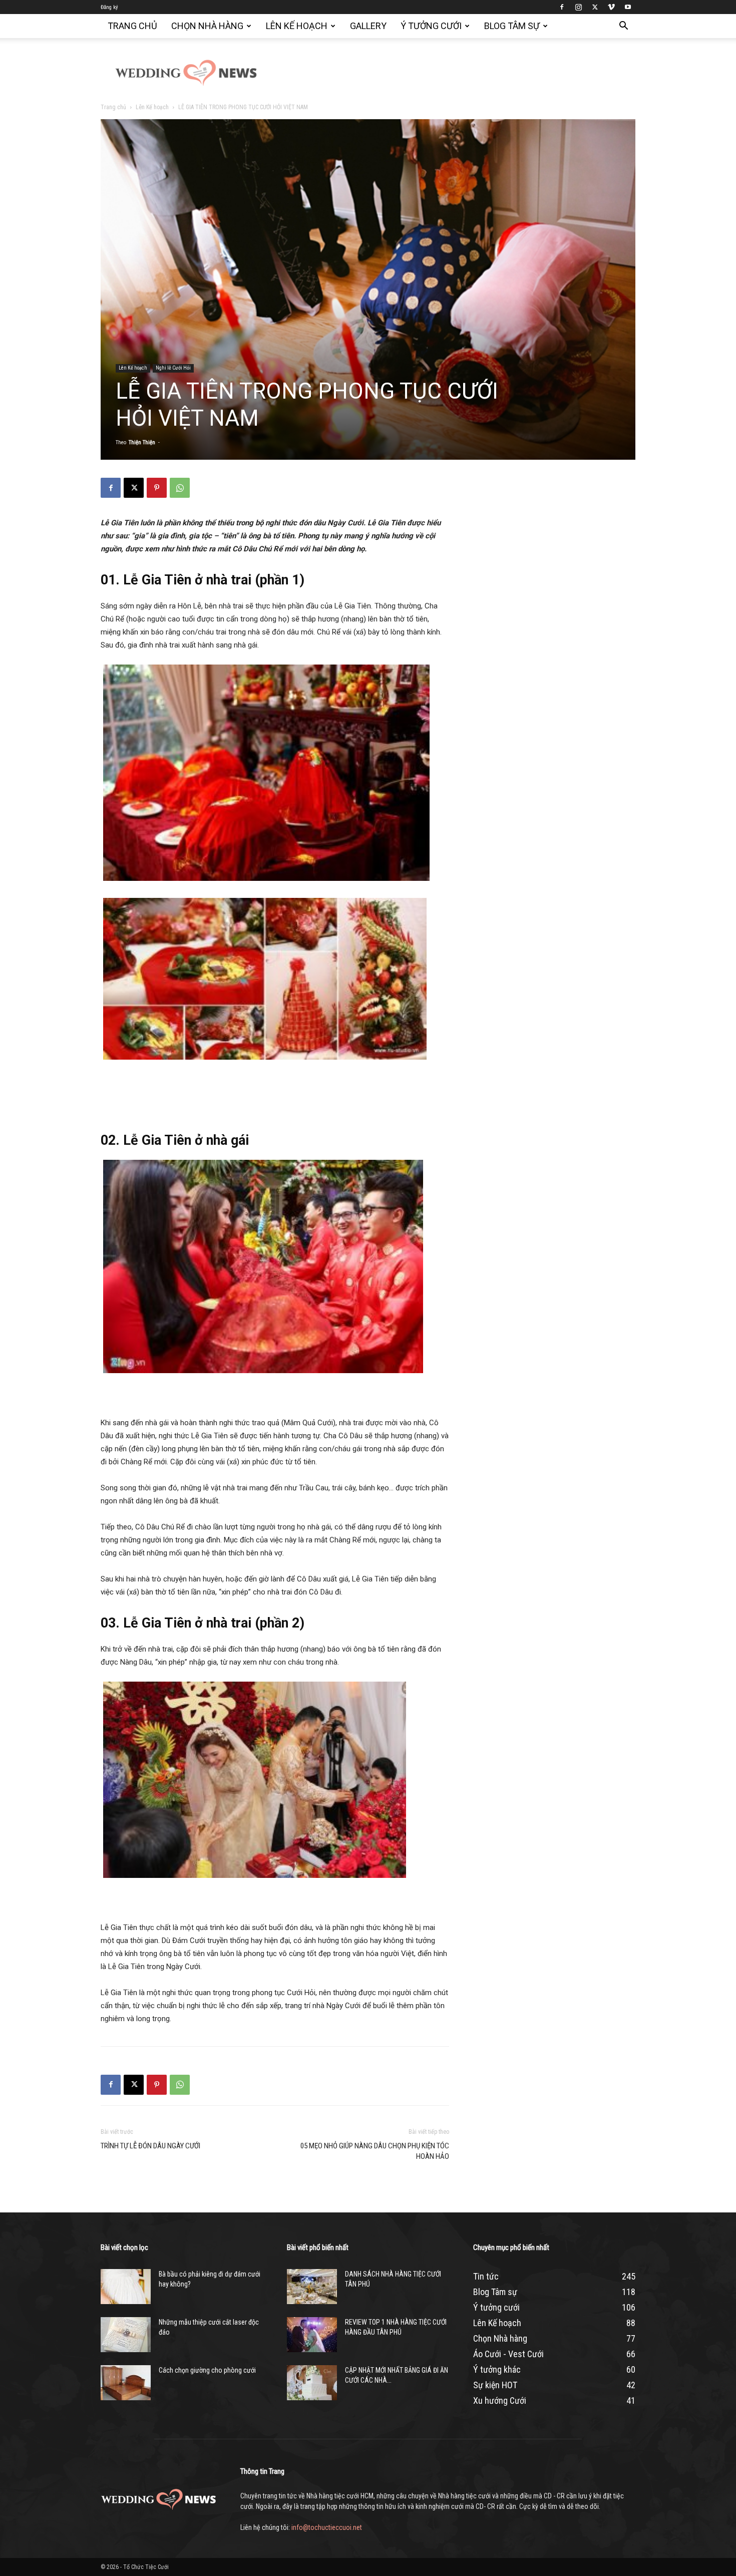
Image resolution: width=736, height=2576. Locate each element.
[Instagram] (578, 7)
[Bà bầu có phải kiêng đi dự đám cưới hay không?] (126, 2287)
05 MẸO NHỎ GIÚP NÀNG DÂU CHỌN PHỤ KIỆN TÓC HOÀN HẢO (375, 2151)
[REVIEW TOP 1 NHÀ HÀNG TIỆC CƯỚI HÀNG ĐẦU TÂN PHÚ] (312, 2335)
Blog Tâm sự (512, 26)
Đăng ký (109, 7)
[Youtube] (628, 7)
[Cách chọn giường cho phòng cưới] (126, 2383)
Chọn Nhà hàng (207, 26)
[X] (595, 7)
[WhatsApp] (180, 488)
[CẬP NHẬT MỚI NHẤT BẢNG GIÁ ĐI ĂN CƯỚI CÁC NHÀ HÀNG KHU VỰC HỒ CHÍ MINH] (312, 2383)
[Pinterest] (157, 488)
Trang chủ (132, 26)
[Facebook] (562, 7)
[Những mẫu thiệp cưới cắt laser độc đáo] (126, 2335)
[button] (623, 27)
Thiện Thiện (142, 442)
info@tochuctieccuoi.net (327, 2527)
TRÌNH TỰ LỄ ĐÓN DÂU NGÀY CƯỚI (150, 2146)
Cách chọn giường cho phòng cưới (207, 2370)
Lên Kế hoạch (297, 26)
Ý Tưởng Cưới (431, 26)
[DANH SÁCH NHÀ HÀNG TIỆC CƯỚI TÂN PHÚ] (312, 2287)
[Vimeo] (611, 7)
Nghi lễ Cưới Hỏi (173, 368)
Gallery (368, 26)
